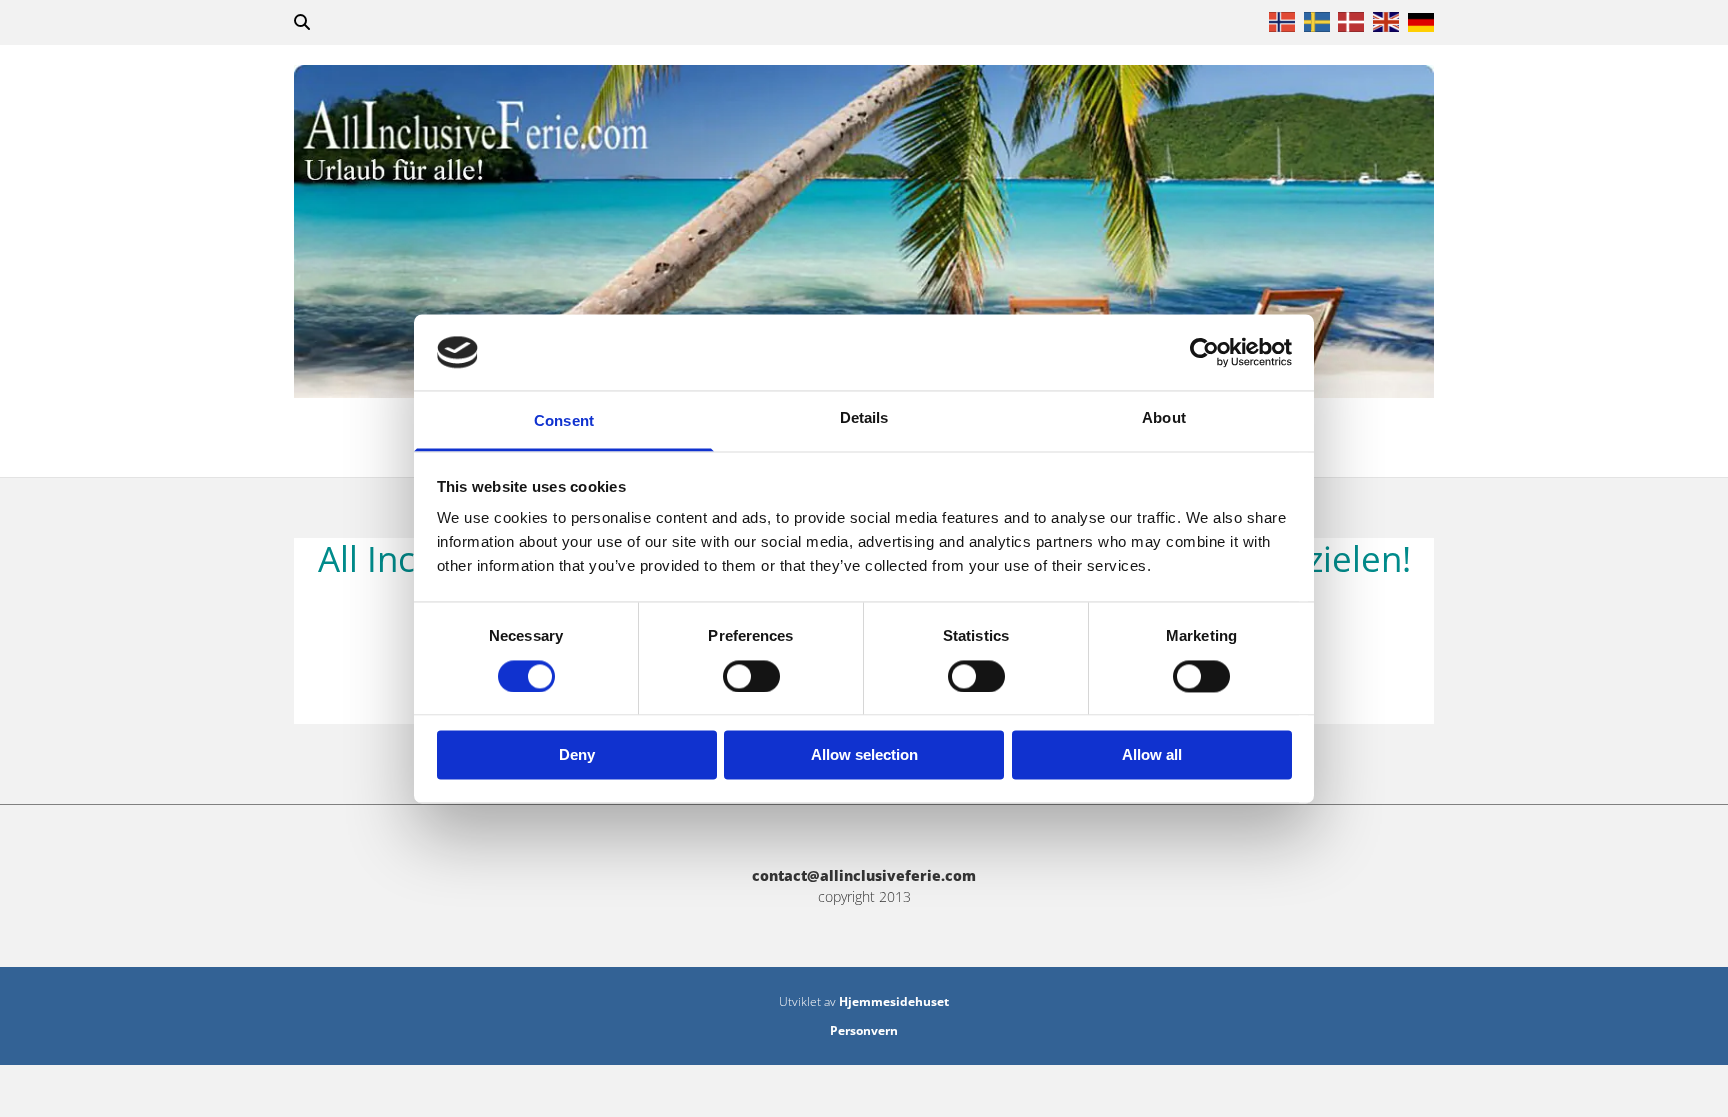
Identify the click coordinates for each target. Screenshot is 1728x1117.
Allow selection (864, 755)
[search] (302, 22)
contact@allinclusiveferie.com (864, 875)
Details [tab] (864, 418)
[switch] (751, 676)
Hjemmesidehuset (894, 1001)
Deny (577, 755)
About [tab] (1164, 418)
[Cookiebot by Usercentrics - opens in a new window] (1204, 352)
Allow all (1152, 755)
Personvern (864, 1030)
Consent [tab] (564, 421)
